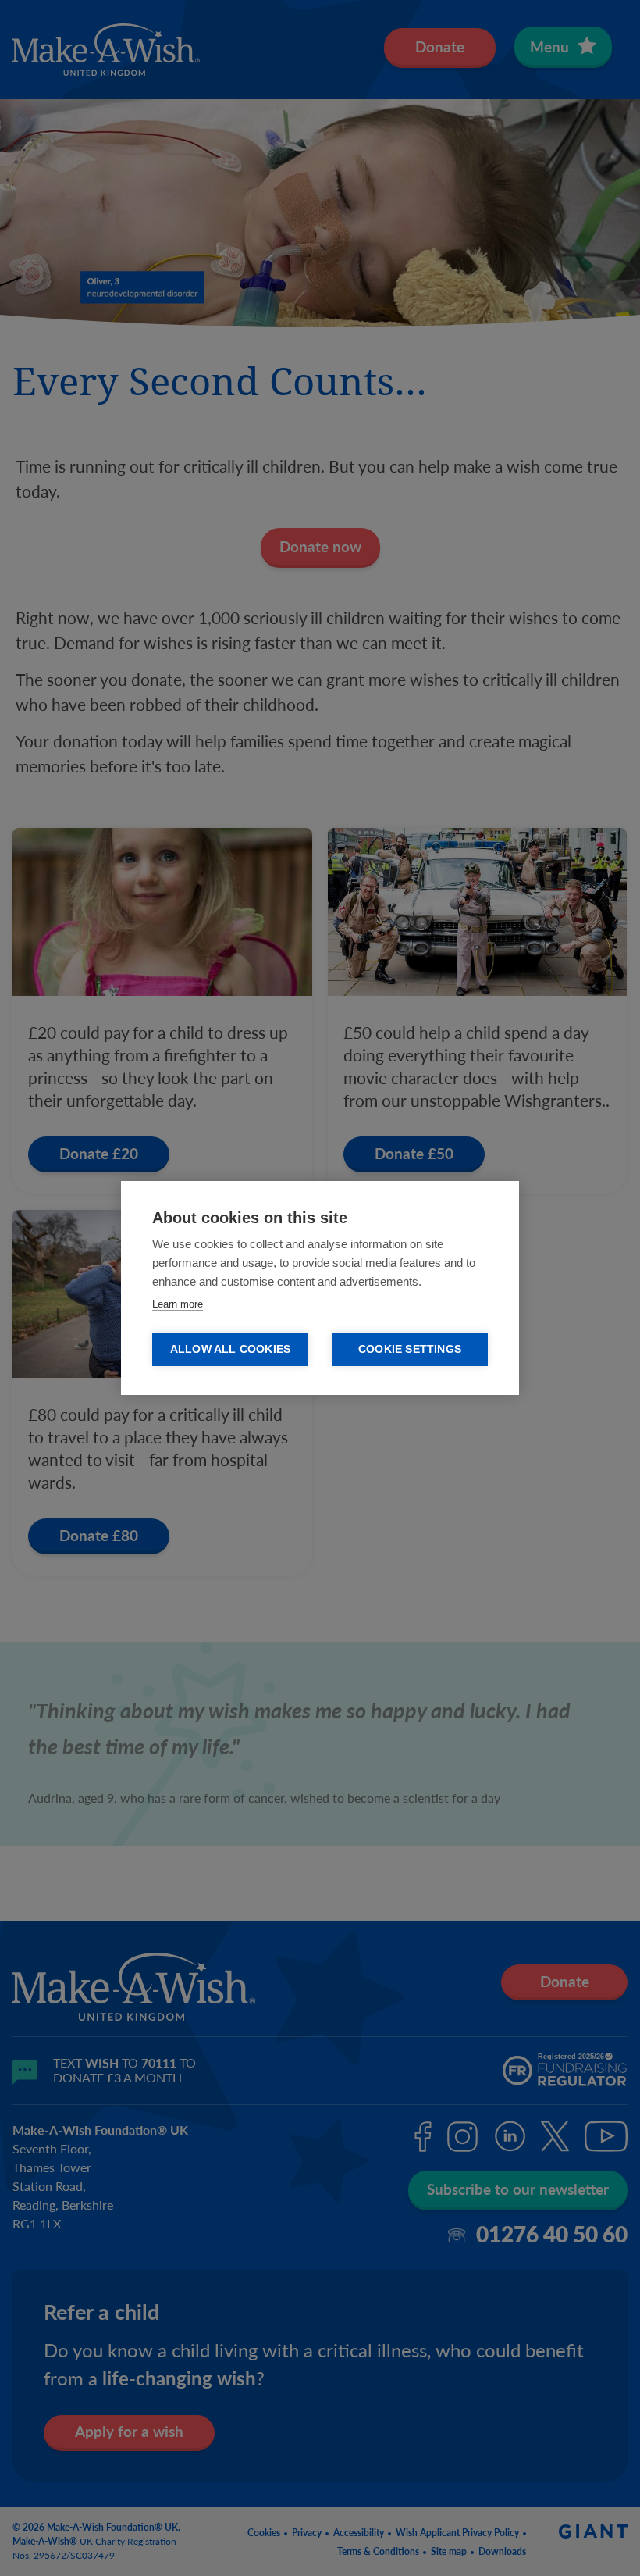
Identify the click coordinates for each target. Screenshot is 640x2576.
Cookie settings (410, 1349)
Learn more (178, 1304)
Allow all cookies (230, 1349)
